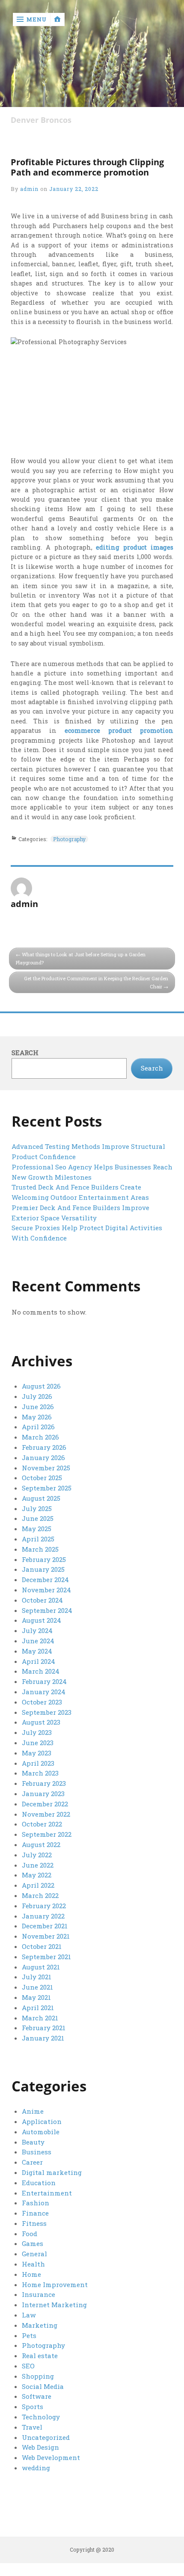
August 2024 (42, 1620)
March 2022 (40, 1895)
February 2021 (44, 2028)
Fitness (34, 2223)
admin (29, 189)
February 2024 (44, 1681)
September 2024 (47, 1610)
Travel (32, 2427)
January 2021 (43, 2038)
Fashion (36, 2203)
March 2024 (41, 1671)
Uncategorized (46, 2437)
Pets (29, 2335)
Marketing (40, 2325)
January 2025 (43, 1569)
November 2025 (46, 1468)
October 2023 (42, 1702)
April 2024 (39, 1661)
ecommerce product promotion (119, 730)
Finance (35, 2213)
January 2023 (43, 1794)
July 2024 (37, 1630)
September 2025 (47, 1488)
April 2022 (38, 1885)
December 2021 (45, 1926)
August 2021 (41, 1967)
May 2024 (37, 1651)
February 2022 (44, 1906)
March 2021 (40, 2018)
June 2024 (38, 1641)
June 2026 (38, 1407)
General (34, 2254)
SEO (28, 2366)
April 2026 (38, 1427)
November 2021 (46, 1936)
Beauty (33, 2142)
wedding (36, 2468)
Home (31, 2274)
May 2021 (36, 1997)
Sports (33, 2406)
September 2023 (47, 1712)
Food (30, 2234)
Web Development (51, 2457)
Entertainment (47, 2193)
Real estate (40, 2356)
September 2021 (46, 1957)
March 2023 (40, 1773)
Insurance (39, 2294)
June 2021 (37, 1987)
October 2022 (42, 1824)
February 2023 (44, 1783)
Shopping (38, 2376)
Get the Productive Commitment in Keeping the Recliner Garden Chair (96, 982)
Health (33, 2264)
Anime (33, 2111)
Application (42, 2121)
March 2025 (40, 1549)
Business (37, 2152)
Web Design (40, 2447)
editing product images (134, 547)
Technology (41, 2417)
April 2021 (38, 2008)
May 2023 (37, 1753)
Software (37, 2396)
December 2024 (45, 1580)
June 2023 (38, 1743)
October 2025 (42, 1478)
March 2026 (40, 1437)
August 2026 (41, 1386)
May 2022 (37, 1875)
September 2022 (47, 1834)
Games (33, 2243)
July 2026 (37, 1396)
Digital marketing (52, 2172)
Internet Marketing (54, 2305)
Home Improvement (55, 2284)
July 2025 (37, 1508)
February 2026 (44, 1447)
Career (32, 2162)
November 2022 (46, 1814)
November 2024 (46, 1590)
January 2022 (43, 1916)
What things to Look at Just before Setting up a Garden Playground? (81, 958)
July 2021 (37, 1977)
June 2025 (38, 1518)
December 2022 (45, 1804)
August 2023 (41, 1722)
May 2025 (37, 1529)
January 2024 (44, 1692)
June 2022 (38, 1865)
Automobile (41, 2132)
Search (25, 1053)
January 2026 (43, 1458)
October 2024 (42, 1600)
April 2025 (38, 1539)
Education (39, 2183)
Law (29, 2315)
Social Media (43, 2386)
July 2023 (37, 1732)
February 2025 (44, 1559)
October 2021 (42, 1946)
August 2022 (41, 1844)
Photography (69, 839)
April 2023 (38, 1763)
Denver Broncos (41, 120)
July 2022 (37, 1855)
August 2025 (41, 1498)
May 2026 (37, 1417)
